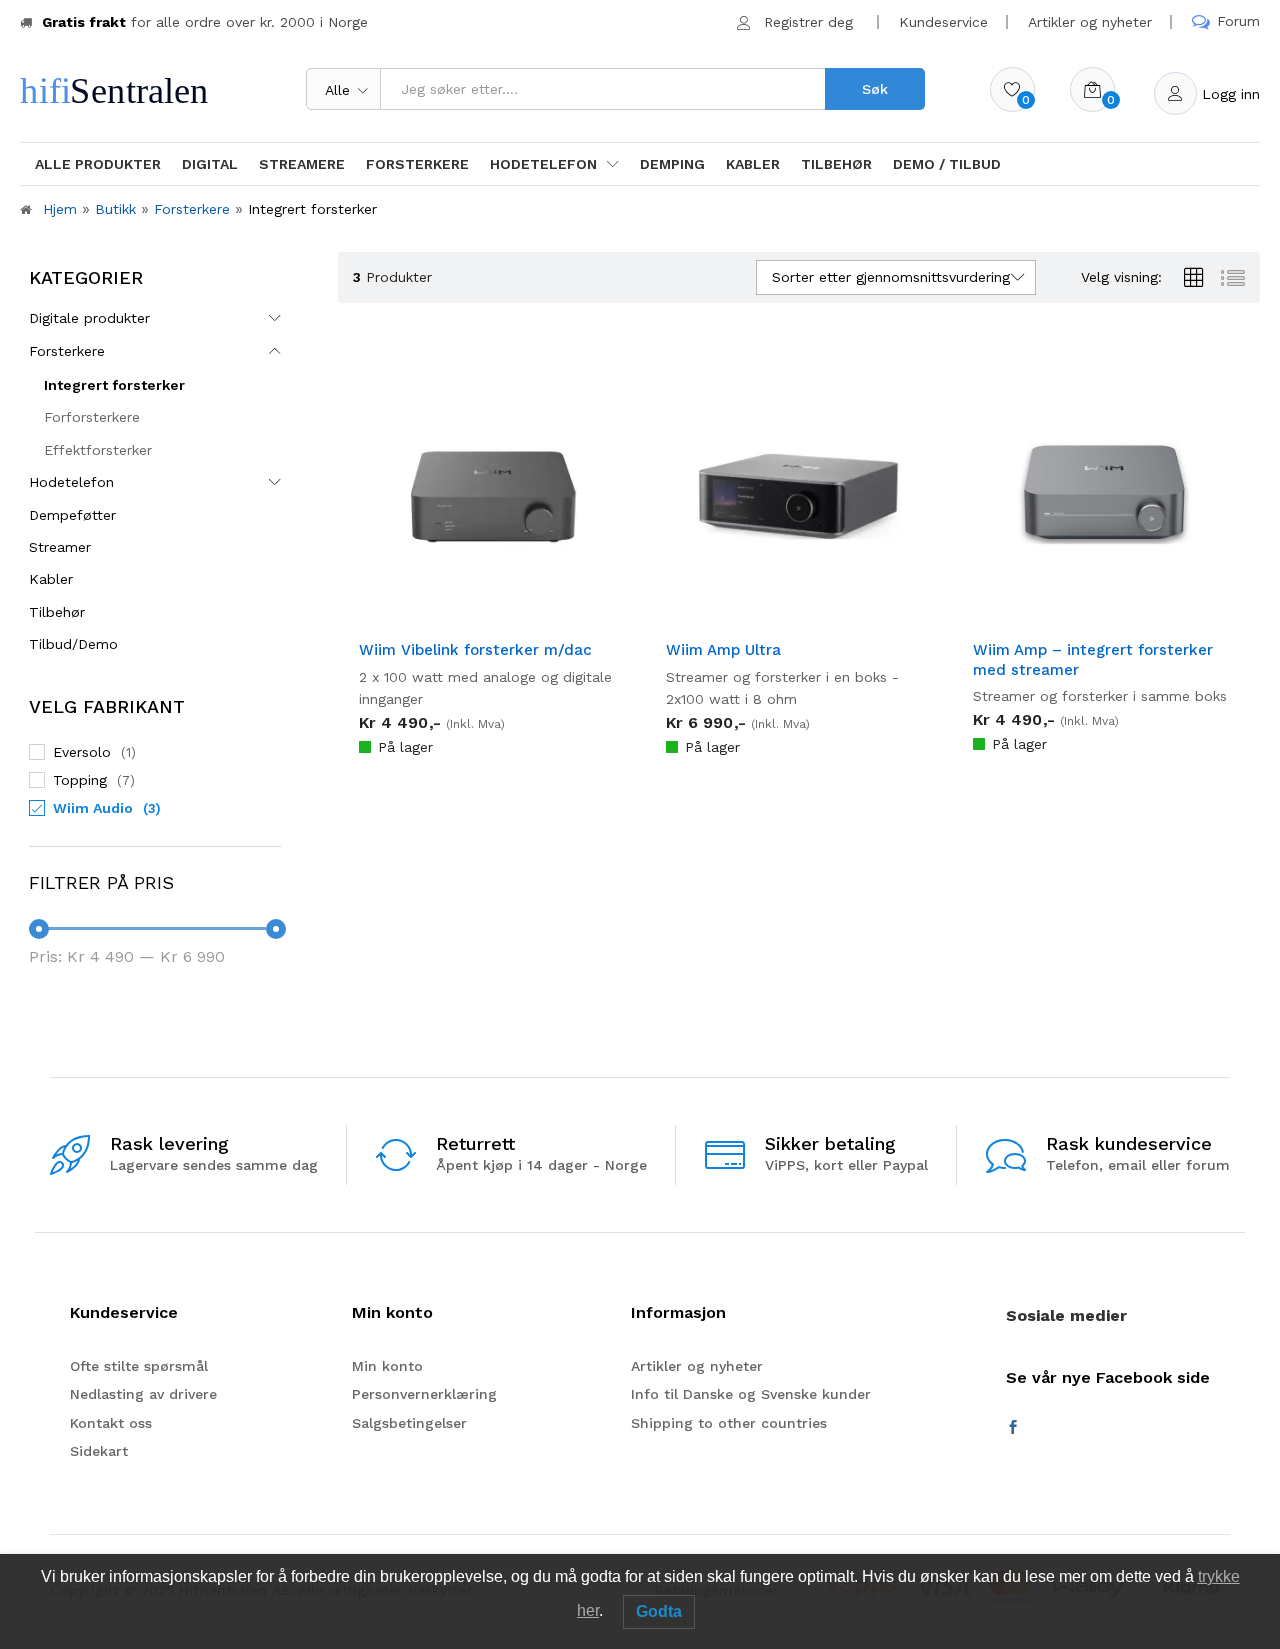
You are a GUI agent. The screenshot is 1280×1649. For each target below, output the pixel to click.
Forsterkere (417, 164)
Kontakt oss (111, 1423)
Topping (80, 780)
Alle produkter (98, 164)
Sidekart (99, 1451)
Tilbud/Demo (73, 644)
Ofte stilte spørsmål (139, 1366)
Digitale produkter (89, 318)
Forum (1238, 21)
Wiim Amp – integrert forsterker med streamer (1093, 660)
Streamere (302, 164)
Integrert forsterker (114, 385)
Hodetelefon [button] (543, 164)
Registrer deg (808, 22)
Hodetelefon (71, 482)
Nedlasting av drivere (143, 1394)
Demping (672, 164)
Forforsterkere (92, 417)
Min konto (387, 1366)
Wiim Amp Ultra (723, 650)
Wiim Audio (93, 808)
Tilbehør (836, 164)
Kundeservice (943, 22)
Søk (875, 89)
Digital (210, 164)
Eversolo (82, 752)
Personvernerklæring (424, 1394)
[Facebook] (1013, 1428)
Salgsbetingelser (409, 1423)
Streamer (60, 547)
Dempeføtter (72, 515)
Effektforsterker (98, 450)
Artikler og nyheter (1090, 22)
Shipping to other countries (729, 1423)
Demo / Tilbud (947, 164)
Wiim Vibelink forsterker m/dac (475, 650)
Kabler (753, 164)
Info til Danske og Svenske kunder (751, 1394)
